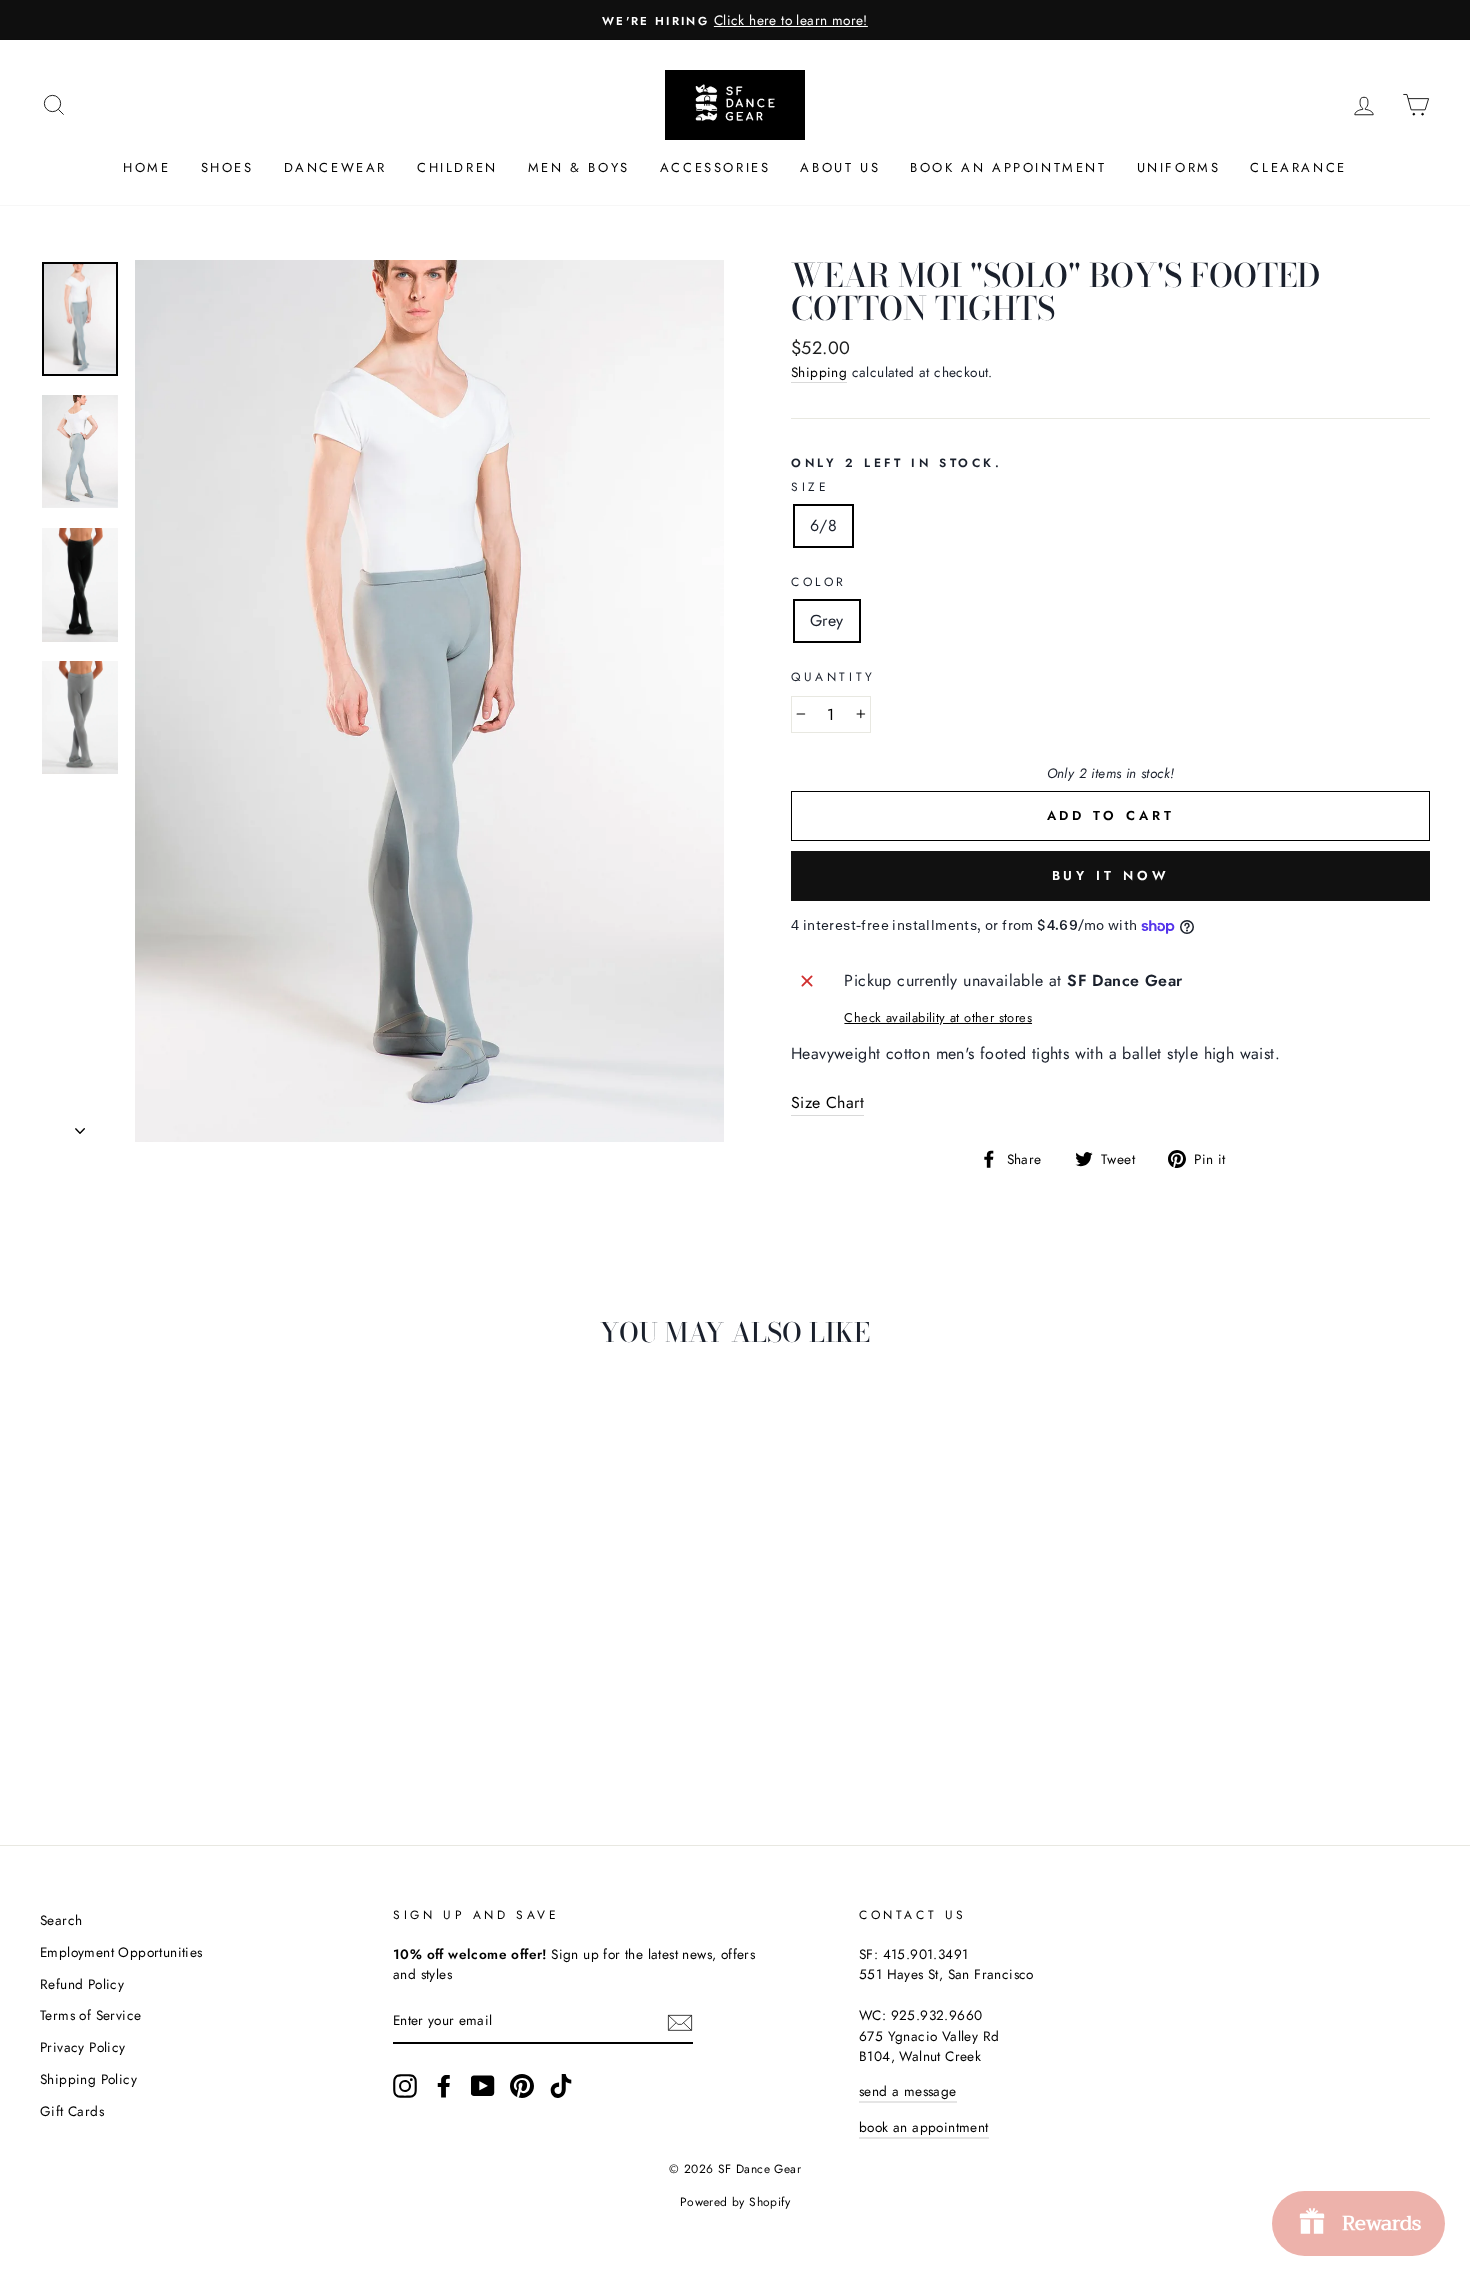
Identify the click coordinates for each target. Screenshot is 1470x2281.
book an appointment (924, 2127)
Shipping (819, 372)
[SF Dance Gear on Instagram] (405, 2086)
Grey (827, 620)
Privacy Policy (83, 2047)
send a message (908, 2091)
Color (819, 582)
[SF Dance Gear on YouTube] (483, 2086)
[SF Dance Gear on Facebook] (444, 2086)
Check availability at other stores (938, 1017)
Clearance (1298, 167)
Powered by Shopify (735, 2202)
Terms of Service (90, 2015)
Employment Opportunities (121, 1952)
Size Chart (827, 1102)
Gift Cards (72, 2111)
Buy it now (1111, 875)
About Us (840, 167)
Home (146, 167)
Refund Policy (82, 1984)
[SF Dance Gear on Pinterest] (522, 2086)
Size (810, 487)
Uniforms (1179, 167)
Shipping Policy (88, 2079)
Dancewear (335, 167)
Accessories (715, 167)
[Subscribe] (680, 2022)
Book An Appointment (1008, 167)
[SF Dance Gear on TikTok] (561, 2086)
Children (457, 167)
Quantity (833, 677)
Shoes (227, 167)
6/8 (823, 525)
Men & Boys (579, 167)
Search (61, 1920)
